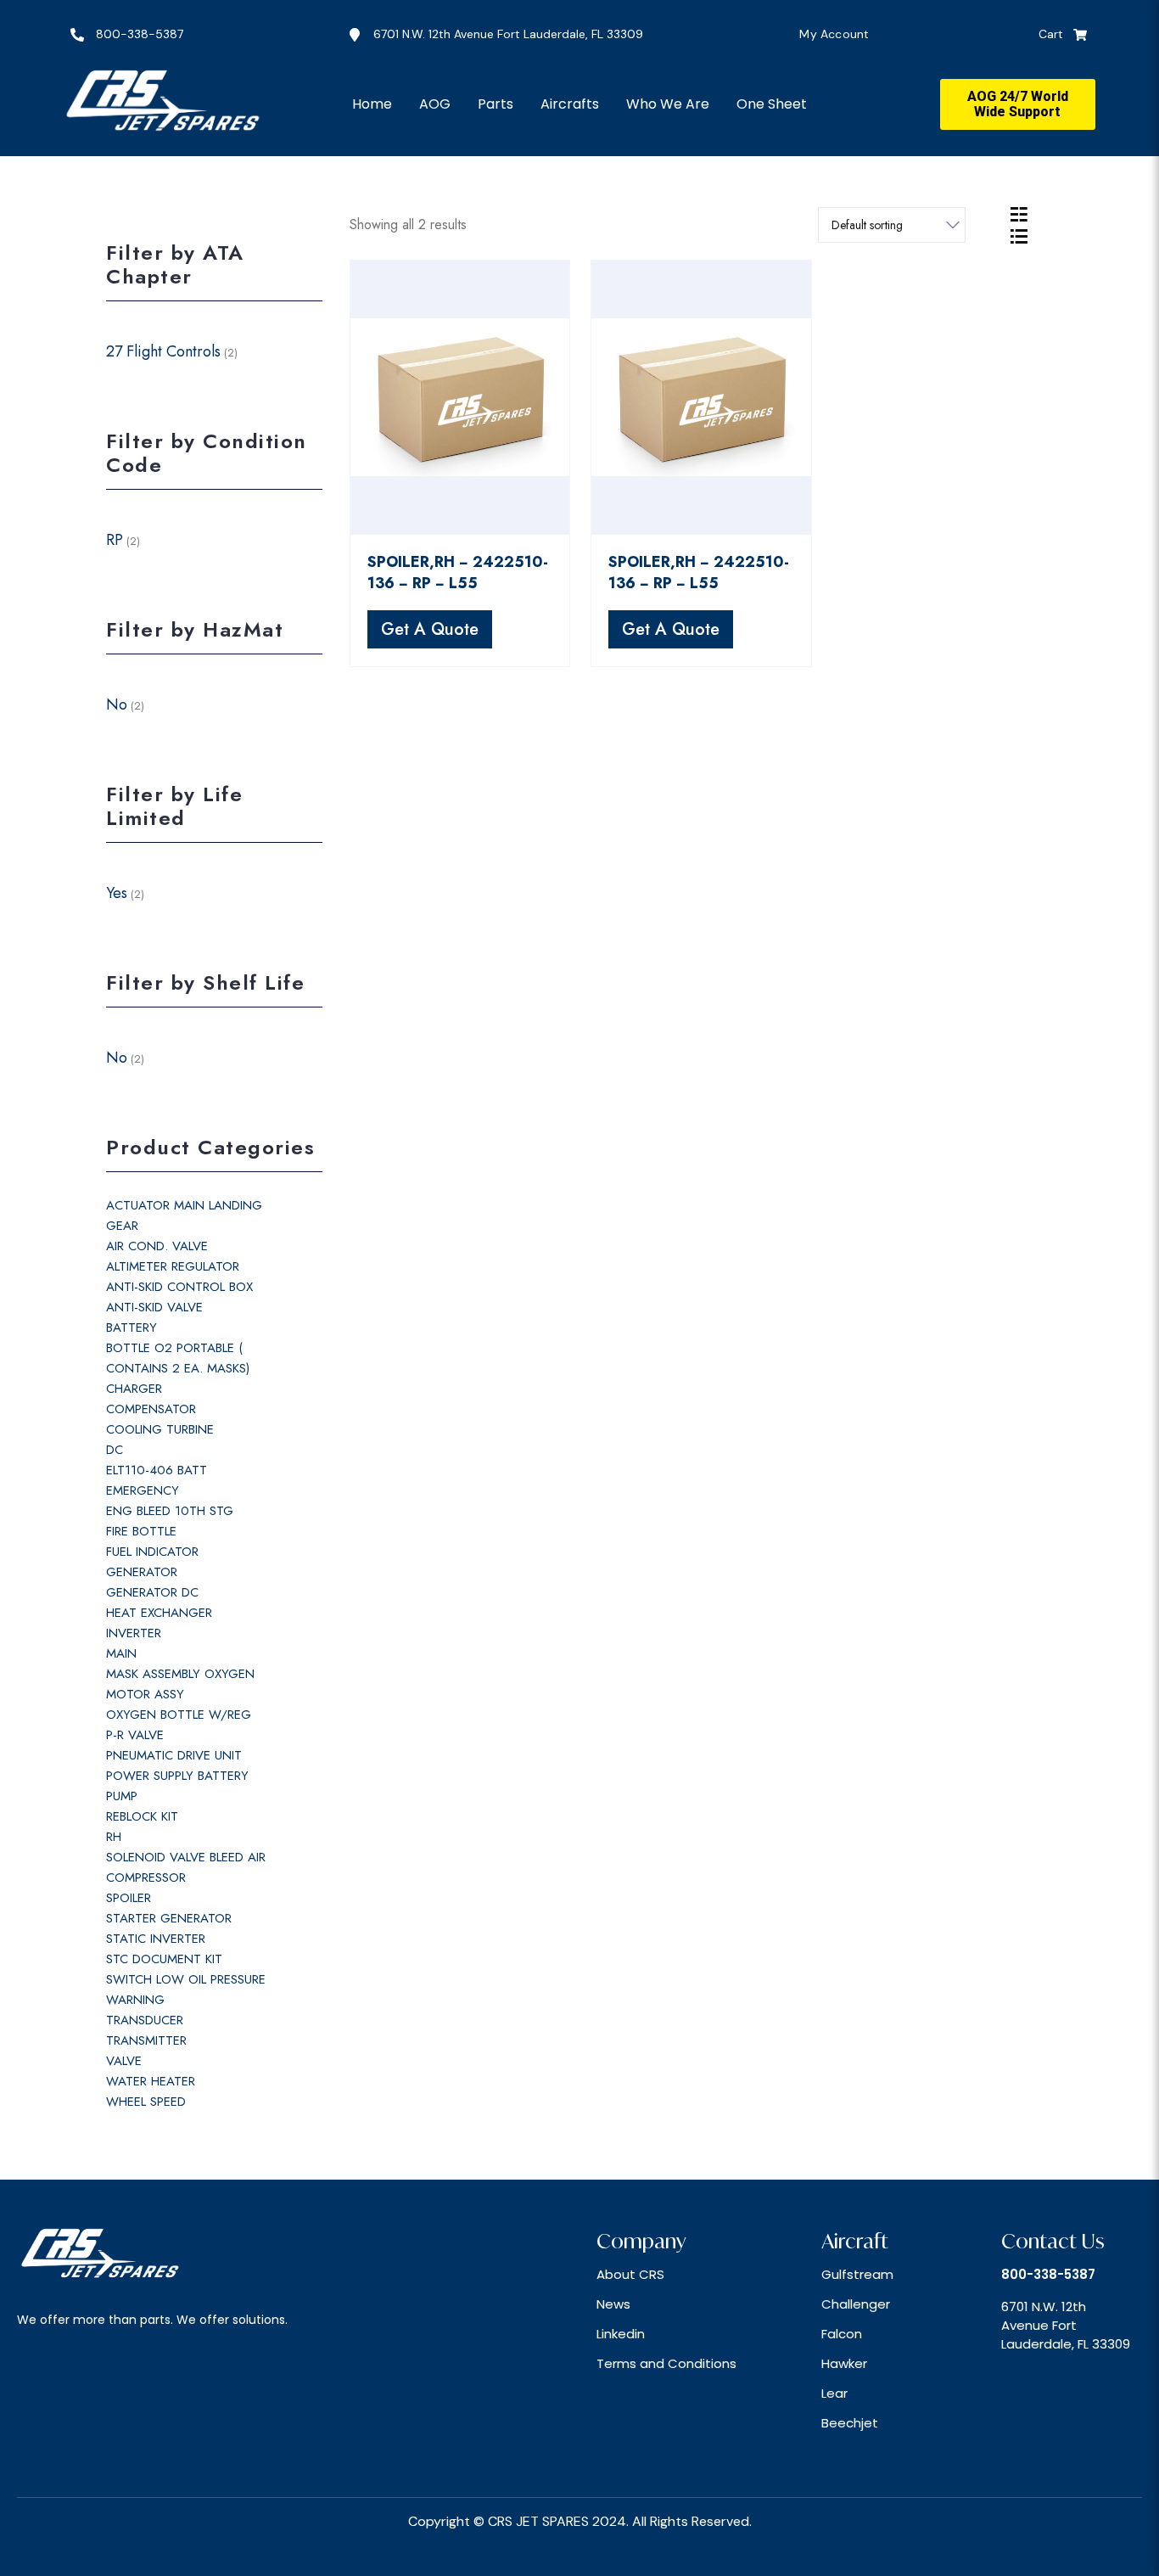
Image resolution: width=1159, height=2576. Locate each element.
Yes (117, 893)
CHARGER (134, 1389)
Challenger (856, 2304)
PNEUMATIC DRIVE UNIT (174, 1755)
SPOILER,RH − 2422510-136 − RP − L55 (458, 572)
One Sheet (772, 104)
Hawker (844, 2363)
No (117, 704)
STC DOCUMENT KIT (164, 1959)
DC (115, 1450)
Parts (496, 104)
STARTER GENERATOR (169, 1918)
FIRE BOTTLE (141, 1531)
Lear (834, 2393)
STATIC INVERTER (156, 1939)
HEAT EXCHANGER (159, 1613)
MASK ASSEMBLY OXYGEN (180, 1674)
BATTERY (132, 1327)
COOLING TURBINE (160, 1429)
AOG (435, 104)
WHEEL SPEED (146, 2102)
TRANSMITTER (146, 2040)
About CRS (630, 2274)
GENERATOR (142, 1572)
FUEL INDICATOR (152, 1552)
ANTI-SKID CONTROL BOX (179, 1287)
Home (372, 104)
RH (114, 1837)
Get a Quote (430, 629)
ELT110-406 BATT (157, 1470)
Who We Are (668, 104)
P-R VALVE (135, 1735)
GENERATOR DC (152, 1592)
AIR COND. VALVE (157, 1246)
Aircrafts (570, 104)
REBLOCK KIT (142, 1816)
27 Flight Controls (163, 351)
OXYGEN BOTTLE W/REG (179, 1715)
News (613, 2304)
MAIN (121, 1653)
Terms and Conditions (666, 2363)
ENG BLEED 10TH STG (170, 1511)
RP (115, 540)
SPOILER (129, 1898)
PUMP (122, 1796)
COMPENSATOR (151, 1409)
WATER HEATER (151, 2081)
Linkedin (621, 2334)
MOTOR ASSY (145, 1694)
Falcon (842, 2334)
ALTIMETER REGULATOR (173, 1266)
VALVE (124, 2061)
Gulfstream (857, 2274)
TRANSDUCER (145, 2020)
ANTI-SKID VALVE (154, 1307)
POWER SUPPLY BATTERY (177, 1776)
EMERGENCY (143, 1490)
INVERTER (134, 1633)
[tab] (1019, 214)
